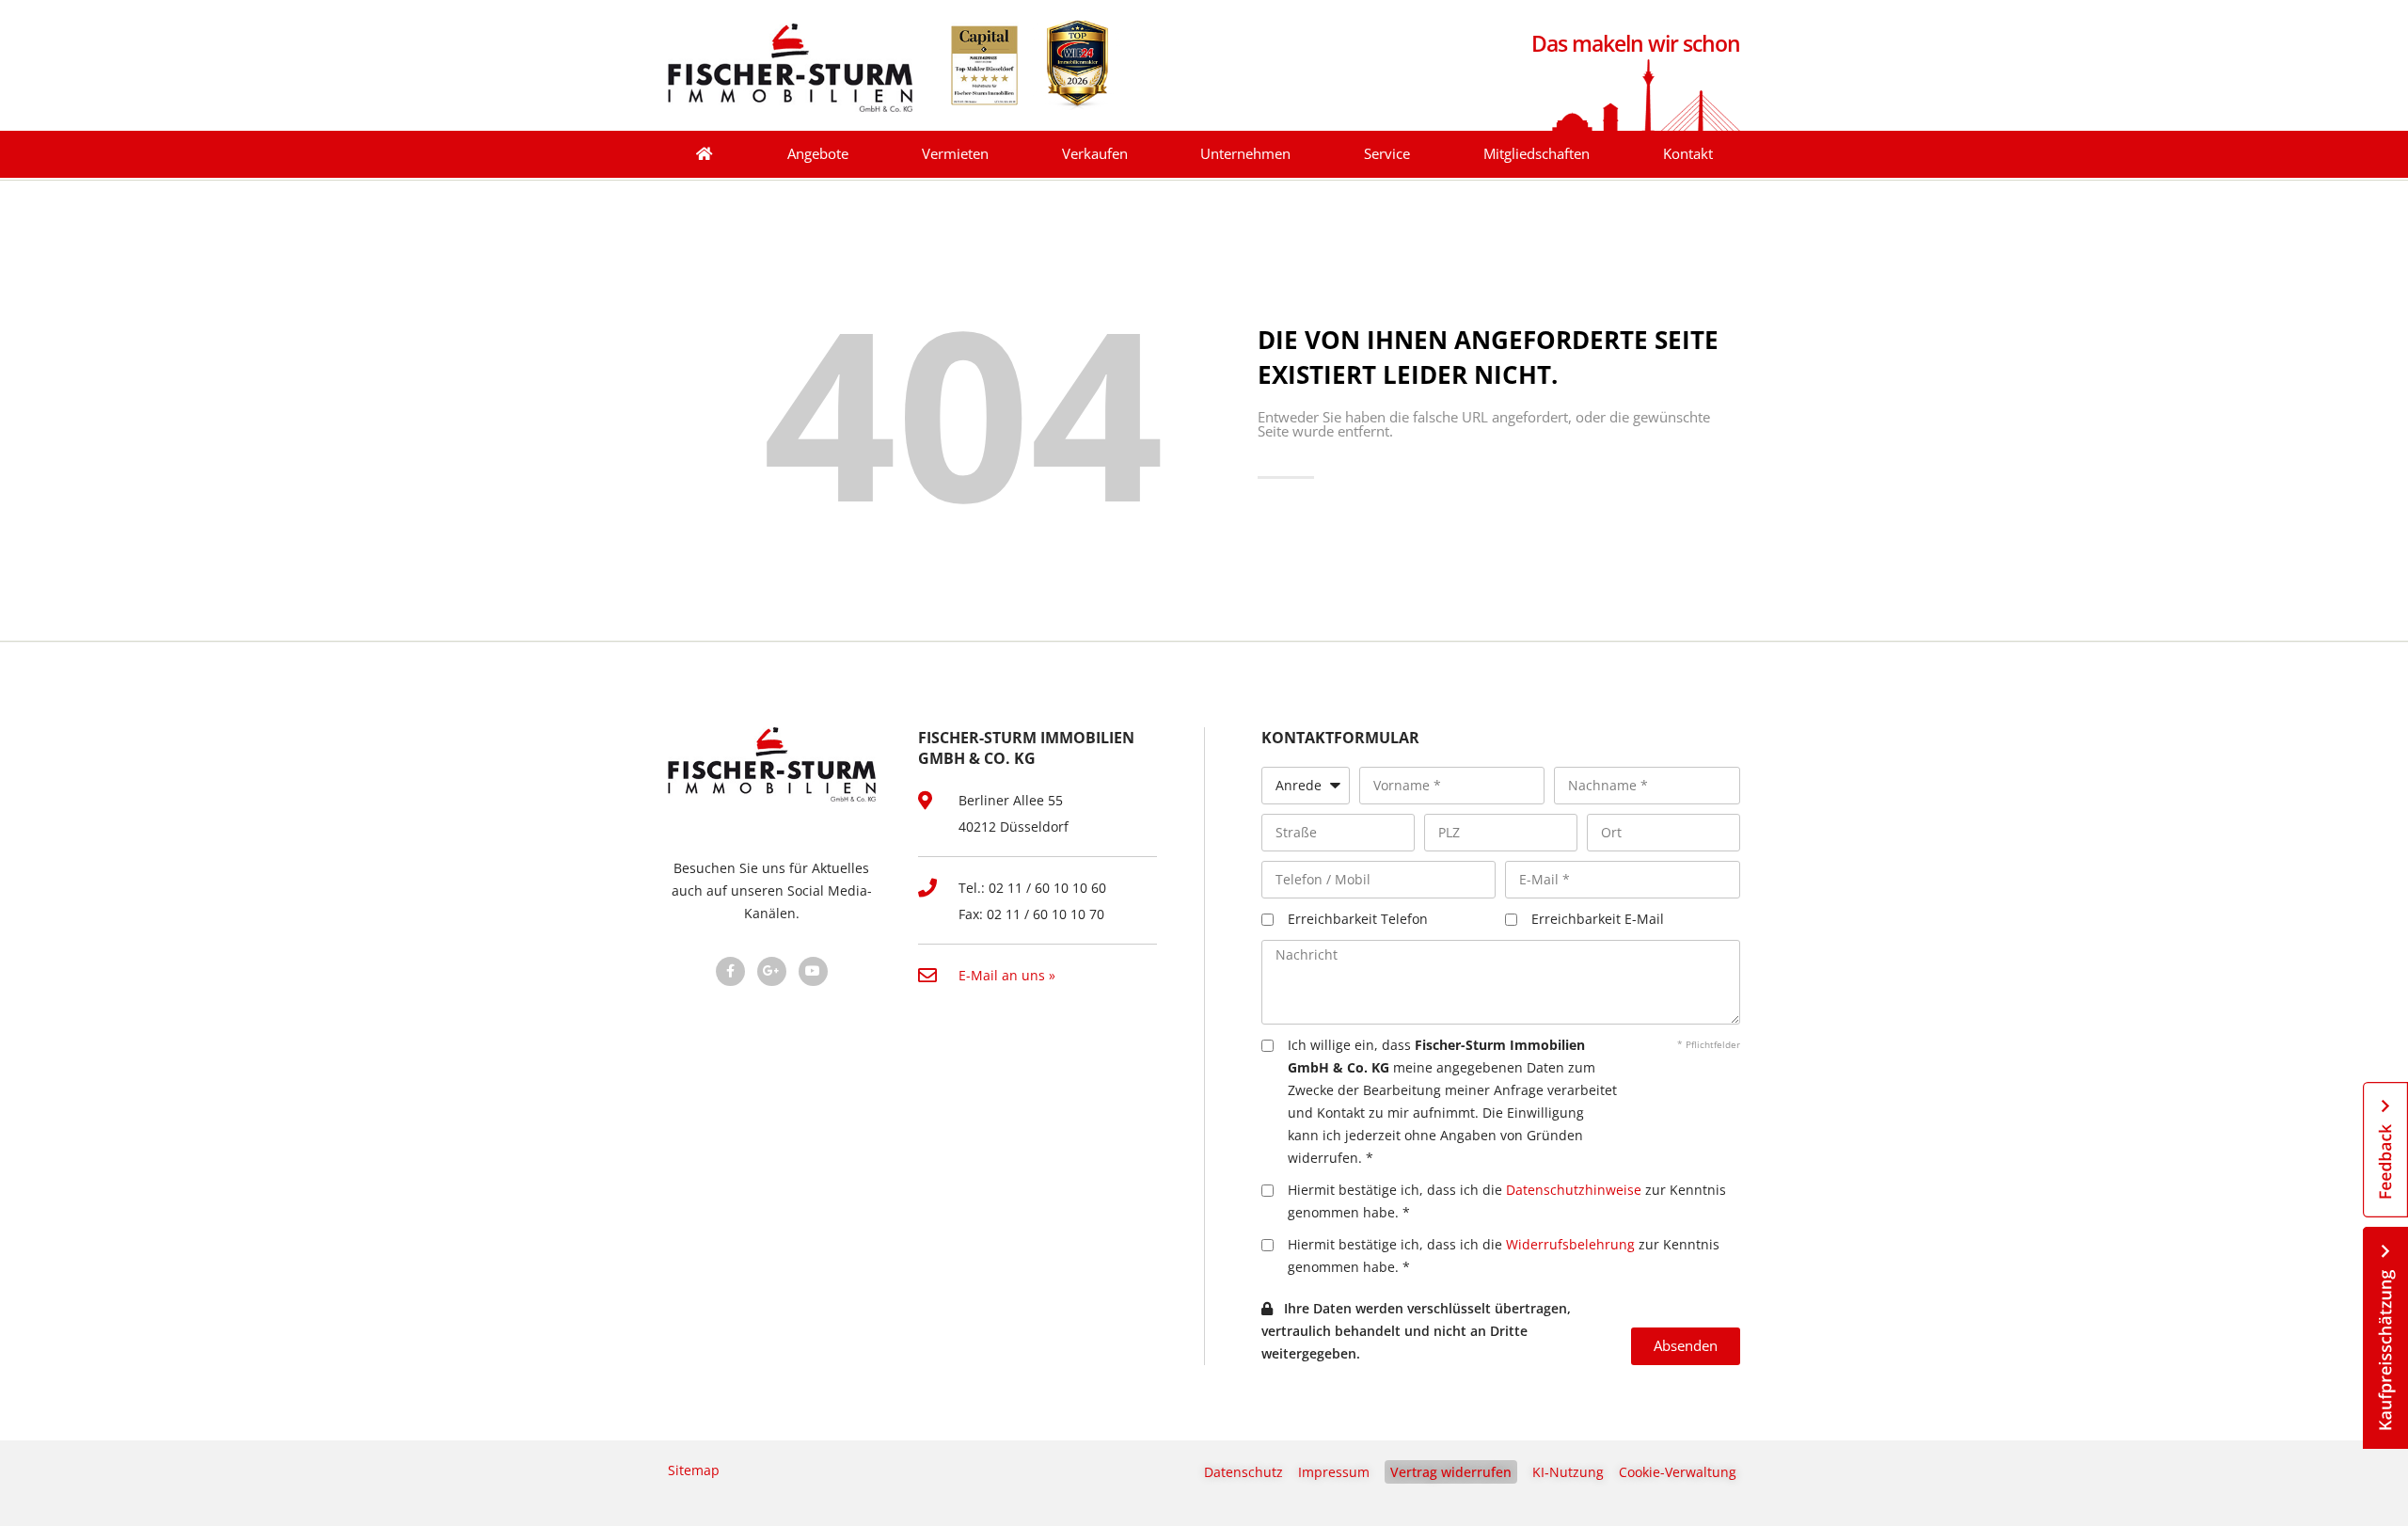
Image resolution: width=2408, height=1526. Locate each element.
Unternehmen (1245, 154)
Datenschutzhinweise (1574, 1190)
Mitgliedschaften (1537, 154)
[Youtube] (813, 971)
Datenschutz (1244, 1472)
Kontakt (1688, 154)
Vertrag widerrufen (1451, 1472)
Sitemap (694, 1470)
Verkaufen (1095, 154)
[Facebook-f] (730, 971)
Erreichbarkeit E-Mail (1598, 919)
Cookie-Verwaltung (1678, 1472)
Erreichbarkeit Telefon (1358, 919)
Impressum (1334, 1472)
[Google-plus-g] (772, 971)
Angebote (818, 154)
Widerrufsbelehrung (1570, 1244)
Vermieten (955, 154)
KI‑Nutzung (1568, 1472)
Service (1387, 154)
